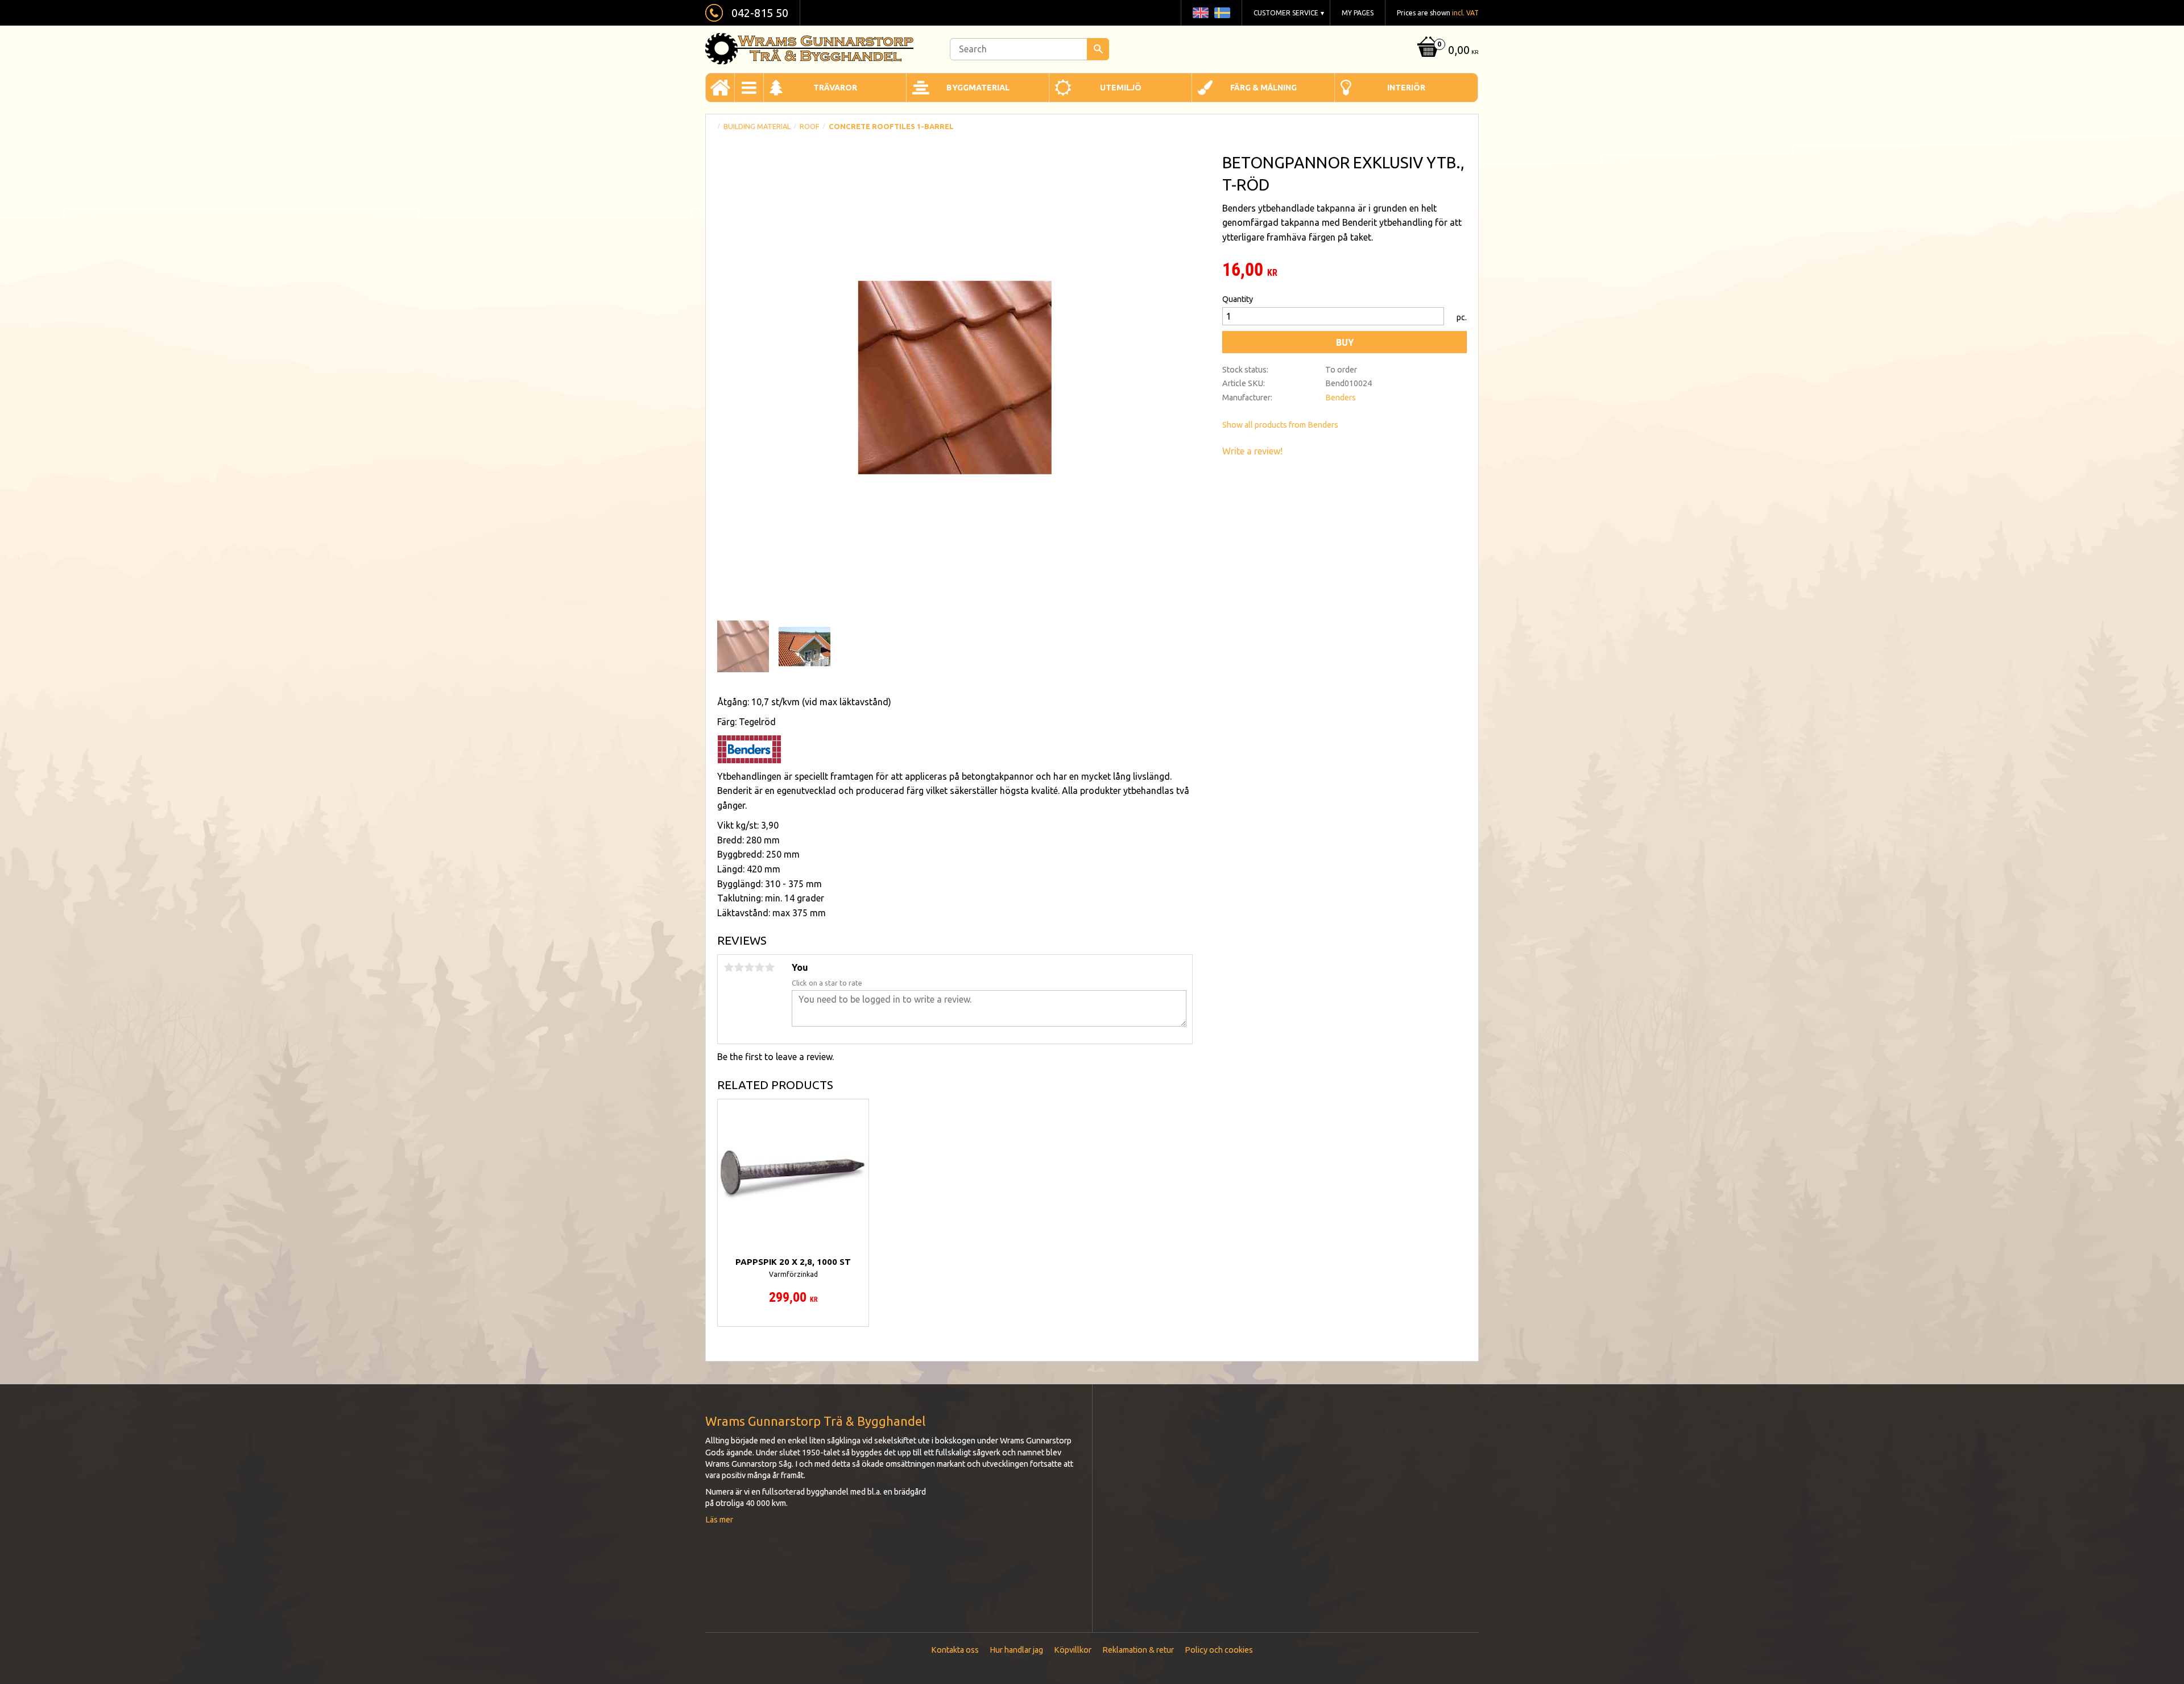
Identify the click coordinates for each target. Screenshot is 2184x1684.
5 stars (770, 967)
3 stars (749, 967)
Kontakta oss (955, 1650)
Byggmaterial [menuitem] (978, 88)
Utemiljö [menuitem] (1121, 88)
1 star (729, 967)
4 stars (759, 967)
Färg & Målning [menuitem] (1263, 88)
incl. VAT (1465, 13)
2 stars (739, 967)
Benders (1341, 398)
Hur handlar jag (1016, 1650)
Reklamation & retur (1138, 1650)
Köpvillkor (1073, 1650)
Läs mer (719, 1520)
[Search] (1098, 49)
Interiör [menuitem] (1406, 88)
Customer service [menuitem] (1286, 13)
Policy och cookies (1219, 1650)
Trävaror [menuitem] (835, 88)
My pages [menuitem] (1358, 13)
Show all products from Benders (1280, 425)
